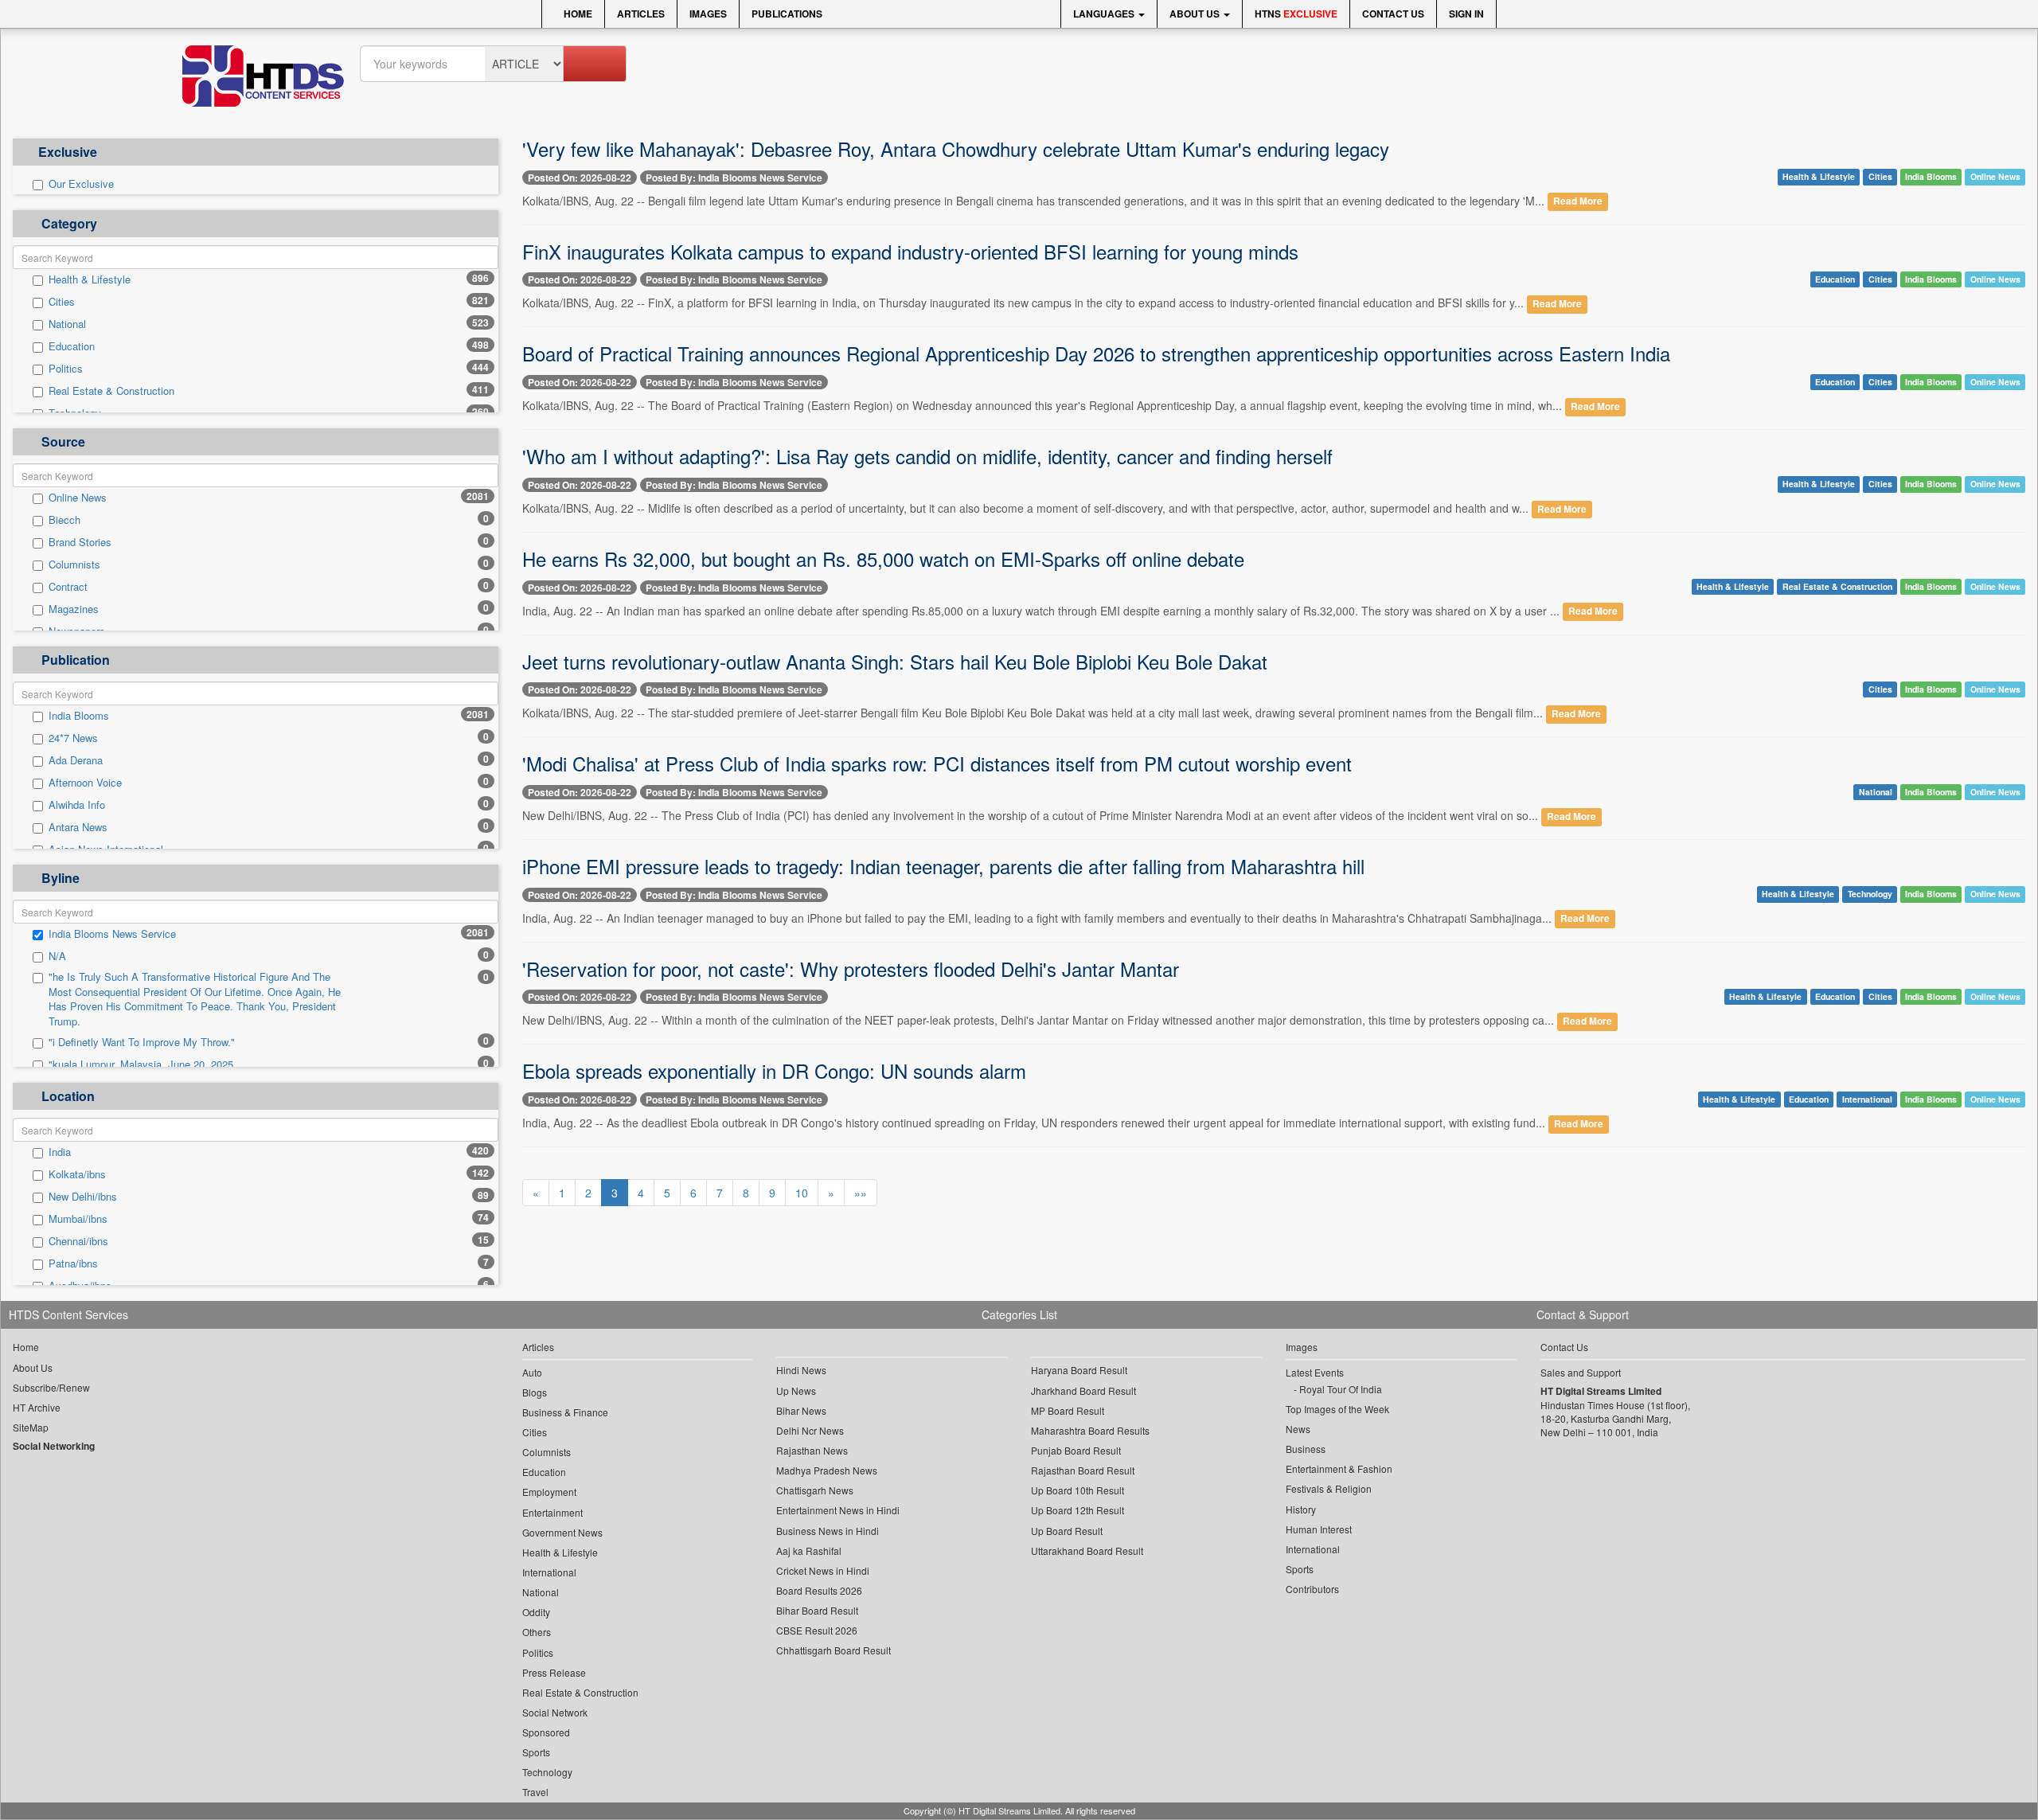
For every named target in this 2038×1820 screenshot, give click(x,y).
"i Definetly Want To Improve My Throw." (142, 1042)
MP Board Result (1068, 1410)
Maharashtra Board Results (1090, 1430)
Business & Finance (565, 1412)
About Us (1196, 14)
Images (708, 14)
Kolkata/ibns (77, 1174)
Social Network (555, 1712)
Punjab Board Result (1076, 1450)
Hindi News (801, 1370)
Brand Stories (80, 542)
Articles (641, 14)
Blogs (535, 1392)
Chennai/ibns (78, 1241)
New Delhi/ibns (83, 1197)
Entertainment (552, 1512)
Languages (1105, 14)
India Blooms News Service (112, 934)
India (60, 1152)
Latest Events (1315, 1372)
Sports (536, 1752)
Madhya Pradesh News (827, 1470)
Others (537, 1632)
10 (802, 1193)
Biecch (64, 520)
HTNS (1296, 14)
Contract (68, 587)
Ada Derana (76, 760)
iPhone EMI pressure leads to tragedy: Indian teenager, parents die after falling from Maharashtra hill (943, 866)
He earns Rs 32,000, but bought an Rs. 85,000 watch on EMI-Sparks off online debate (883, 558)
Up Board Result (1067, 1531)
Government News (562, 1532)
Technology (1870, 894)
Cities (62, 302)
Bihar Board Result (817, 1610)
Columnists (74, 564)
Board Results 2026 (819, 1590)
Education (72, 346)
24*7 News (73, 738)
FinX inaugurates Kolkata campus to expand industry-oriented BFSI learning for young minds (910, 251)
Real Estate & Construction (111, 391)
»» (861, 1193)
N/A (57, 956)
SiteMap (31, 1427)
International (1867, 1099)
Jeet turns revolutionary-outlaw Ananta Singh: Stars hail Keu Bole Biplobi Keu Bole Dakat (895, 661)
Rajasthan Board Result (1083, 1470)
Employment (549, 1492)
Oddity (536, 1612)
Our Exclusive (81, 184)
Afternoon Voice (85, 783)
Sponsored (546, 1732)
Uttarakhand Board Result (1087, 1551)
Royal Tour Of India (1341, 1389)
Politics (66, 369)
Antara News (78, 827)
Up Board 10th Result (1078, 1490)
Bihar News (801, 1410)
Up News (796, 1390)
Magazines (74, 609)
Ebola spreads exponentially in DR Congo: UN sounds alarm (774, 1070)
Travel (535, 1792)
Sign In (1466, 14)
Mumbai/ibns (78, 1219)
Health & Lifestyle (90, 279)
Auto (532, 1372)
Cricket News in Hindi (823, 1570)
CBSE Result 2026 (817, 1630)
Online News (78, 498)
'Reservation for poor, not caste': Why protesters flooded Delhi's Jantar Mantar (851, 969)
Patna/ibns (73, 1263)
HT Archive (37, 1407)
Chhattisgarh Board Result (834, 1650)
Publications (787, 14)
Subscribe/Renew (51, 1387)
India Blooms (79, 716)
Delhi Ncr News (810, 1430)
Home (577, 14)
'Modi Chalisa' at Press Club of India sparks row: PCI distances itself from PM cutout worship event (937, 763)
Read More (1578, 202)
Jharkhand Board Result (1083, 1390)
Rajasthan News (812, 1450)
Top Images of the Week (1337, 1409)
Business (1306, 1449)
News (1298, 1429)
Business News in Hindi (828, 1531)
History (1301, 1509)
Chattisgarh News (815, 1490)
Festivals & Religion (1329, 1488)
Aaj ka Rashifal (809, 1551)
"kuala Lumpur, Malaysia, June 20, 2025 (141, 1064)
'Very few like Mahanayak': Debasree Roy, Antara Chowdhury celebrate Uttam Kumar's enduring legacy (956, 148)
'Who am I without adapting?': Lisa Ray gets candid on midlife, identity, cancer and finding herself (927, 456)
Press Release (554, 1672)
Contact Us (1393, 14)
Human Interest (1319, 1529)
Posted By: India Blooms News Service (734, 178)
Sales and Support (1581, 1372)
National (67, 324)
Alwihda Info (77, 805)
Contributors (1312, 1589)
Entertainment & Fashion (1339, 1468)
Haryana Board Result (1079, 1370)
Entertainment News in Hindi (838, 1510)
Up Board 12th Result (1078, 1510)
